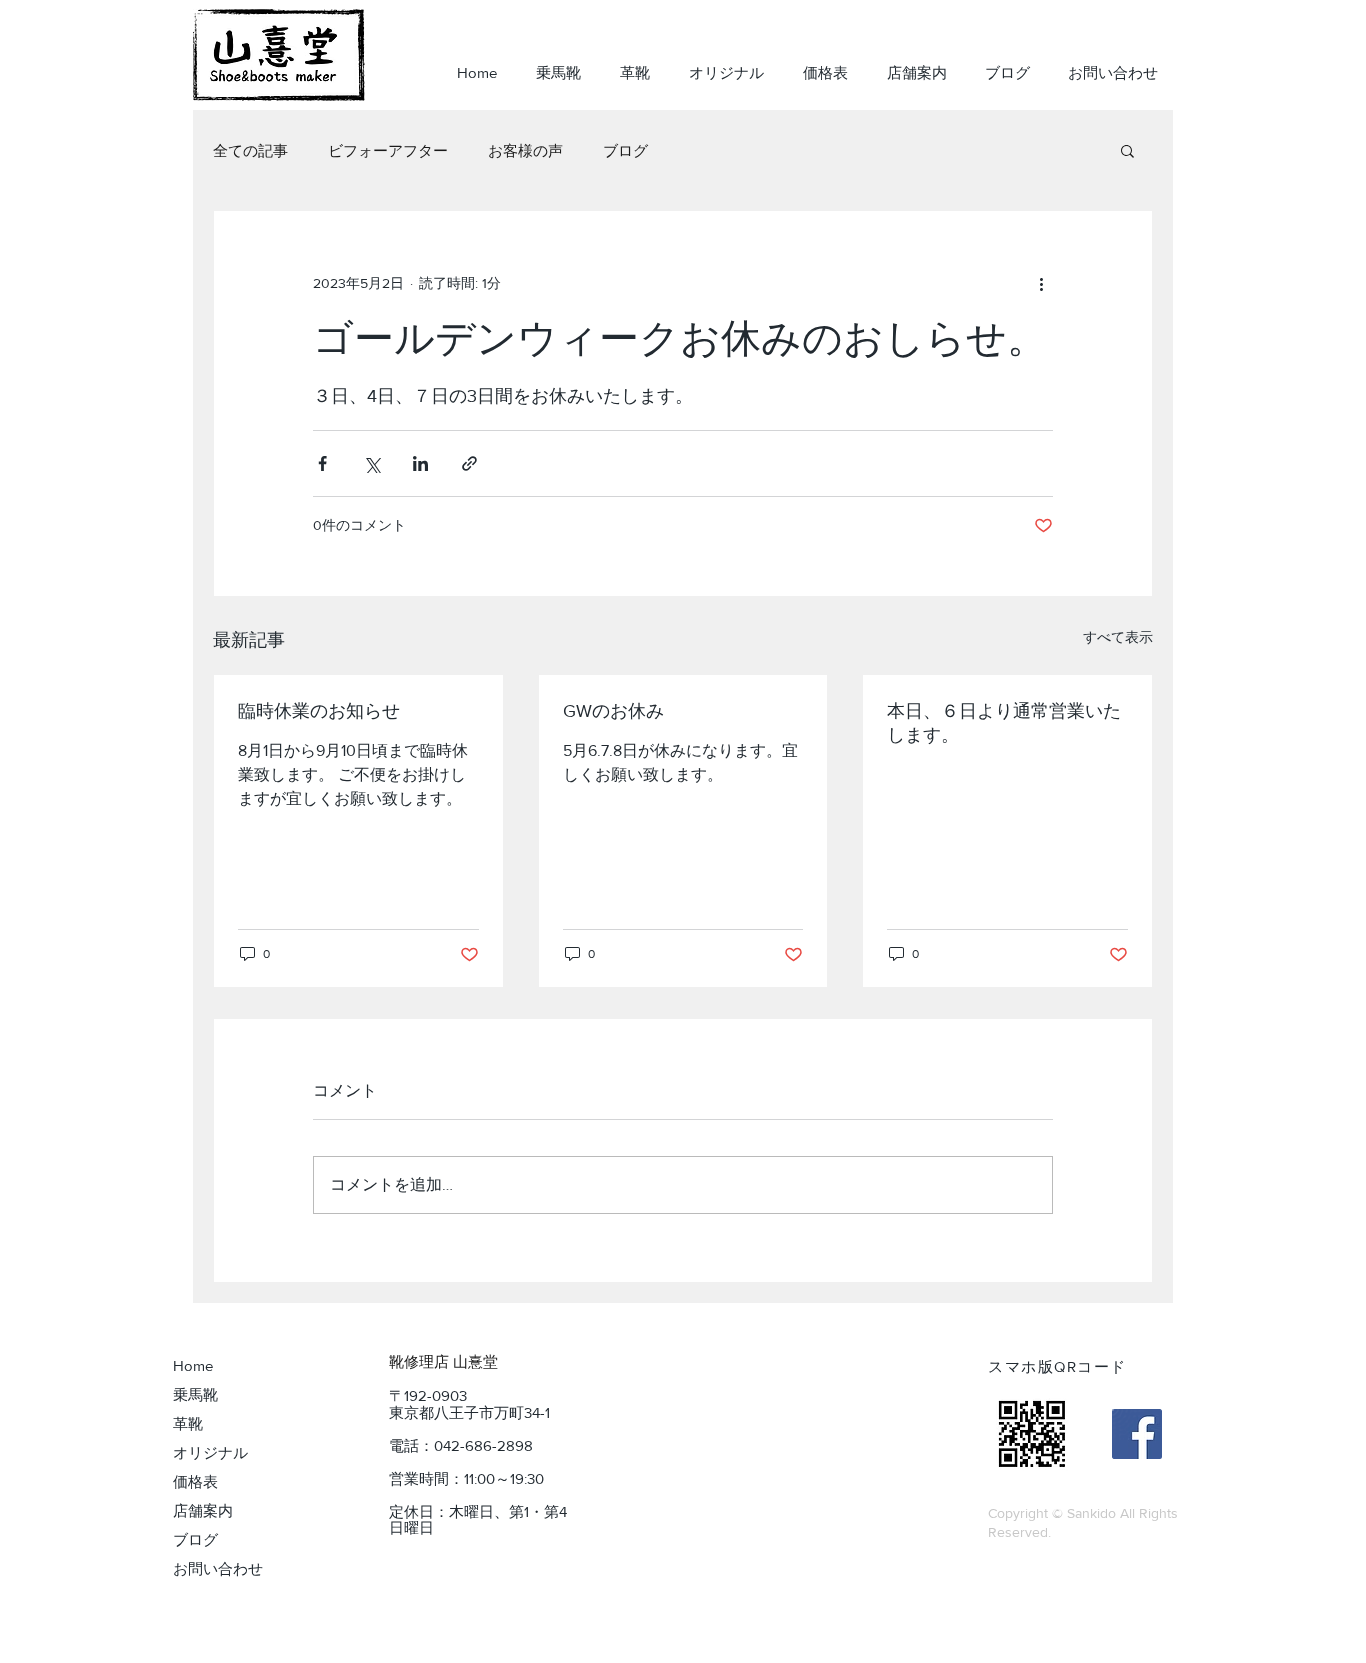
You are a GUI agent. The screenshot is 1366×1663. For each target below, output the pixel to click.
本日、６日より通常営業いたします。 (1004, 723)
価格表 (195, 1481)
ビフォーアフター (388, 150)
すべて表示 (1118, 637)
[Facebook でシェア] (322, 463)
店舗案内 (203, 1510)
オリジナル (210, 1452)
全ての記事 (250, 150)
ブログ (625, 150)
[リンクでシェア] (469, 463)
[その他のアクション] (1041, 283)
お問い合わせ (218, 1568)
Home (193, 1365)
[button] (1127, 150)
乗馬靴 (195, 1394)
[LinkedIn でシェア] (420, 463)
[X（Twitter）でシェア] (371, 463)
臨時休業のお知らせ (319, 711)
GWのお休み (613, 711)
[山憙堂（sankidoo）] (1137, 1434)
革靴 (188, 1423)
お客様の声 (525, 150)
